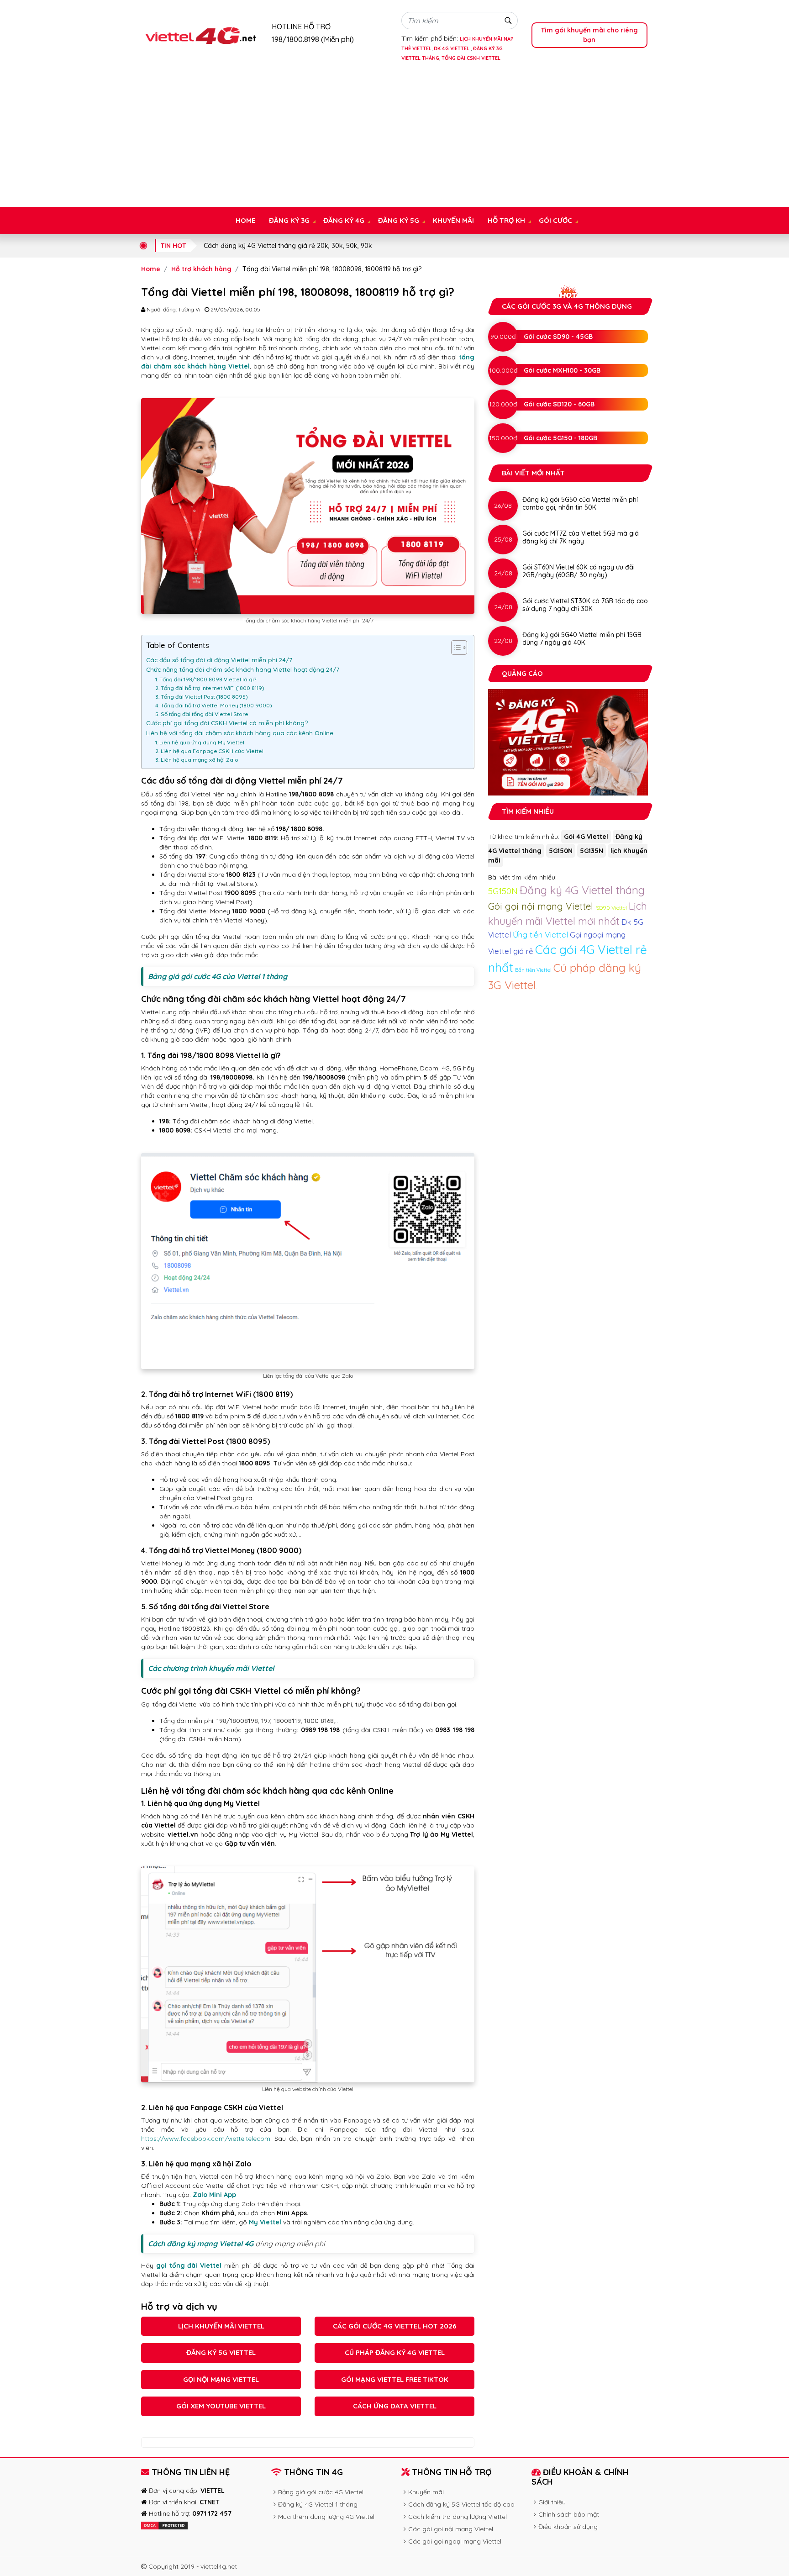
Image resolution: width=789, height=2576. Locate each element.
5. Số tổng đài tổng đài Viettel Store (202, 714)
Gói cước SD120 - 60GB (559, 404)
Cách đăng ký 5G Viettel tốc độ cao (461, 2504)
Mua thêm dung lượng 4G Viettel (326, 2517)
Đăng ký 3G (289, 220)
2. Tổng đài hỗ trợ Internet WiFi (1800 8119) (210, 688)
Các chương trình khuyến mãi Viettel (211, 1668)
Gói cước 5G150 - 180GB (560, 438)
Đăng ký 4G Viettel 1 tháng (318, 2504)
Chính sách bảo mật (569, 2514)
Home (245, 220)
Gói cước (555, 220)
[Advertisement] (394, 138)
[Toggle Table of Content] (455, 648)
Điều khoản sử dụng (568, 2527)
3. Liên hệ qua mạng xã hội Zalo (197, 760)
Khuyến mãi (453, 220)
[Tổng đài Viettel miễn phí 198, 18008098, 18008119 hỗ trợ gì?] (200, 35)
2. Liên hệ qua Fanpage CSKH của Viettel (209, 751)
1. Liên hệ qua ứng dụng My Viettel (200, 742)
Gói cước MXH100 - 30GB (562, 370)
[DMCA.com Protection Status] (164, 2525)
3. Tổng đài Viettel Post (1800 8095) (202, 697)
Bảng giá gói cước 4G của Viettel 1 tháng (218, 976)
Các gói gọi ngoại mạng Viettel (455, 2541)
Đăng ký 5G (399, 220)
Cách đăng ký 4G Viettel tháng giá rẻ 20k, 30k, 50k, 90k (288, 246)
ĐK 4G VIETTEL (452, 48)
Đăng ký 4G (344, 220)
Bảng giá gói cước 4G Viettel (321, 2492)
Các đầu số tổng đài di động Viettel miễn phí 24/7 (219, 660)
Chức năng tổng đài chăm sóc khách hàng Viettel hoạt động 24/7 (244, 669)
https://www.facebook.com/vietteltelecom (206, 2139)
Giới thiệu (552, 2502)
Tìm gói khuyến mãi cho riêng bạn (589, 35)
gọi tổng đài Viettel (189, 2265)
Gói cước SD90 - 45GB (558, 337)
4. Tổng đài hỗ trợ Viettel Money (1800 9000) (214, 705)
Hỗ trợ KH (506, 220)
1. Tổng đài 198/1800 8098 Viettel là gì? (206, 679)
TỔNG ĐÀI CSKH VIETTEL (471, 58)
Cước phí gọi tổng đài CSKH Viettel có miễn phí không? (227, 723)
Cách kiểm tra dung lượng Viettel (458, 2517)
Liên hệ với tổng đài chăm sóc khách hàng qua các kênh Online (240, 733)
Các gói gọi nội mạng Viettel (451, 2529)
